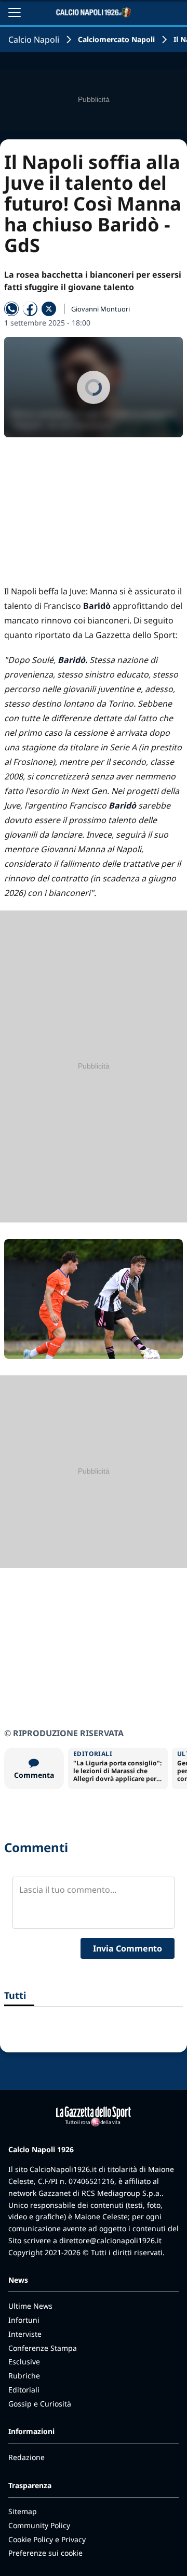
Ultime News (30, 2306)
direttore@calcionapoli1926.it (110, 2240)
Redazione (26, 2457)
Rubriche (24, 2376)
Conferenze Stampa (43, 2348)
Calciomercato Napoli (116, 39)
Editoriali (24, 2390)
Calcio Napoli (34, 40)
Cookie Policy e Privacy (47, 2539)
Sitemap (23, 2511)
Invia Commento (128, 1948)
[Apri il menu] (15, 12)
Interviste (25, 2334)
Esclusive (24, 2362)
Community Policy (39, 2525)
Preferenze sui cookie (45, 2553)
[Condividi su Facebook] (30, 309)
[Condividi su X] (49, 309)
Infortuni (24, 2320)
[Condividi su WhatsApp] (11, 309)
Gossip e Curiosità (40, 2404)
